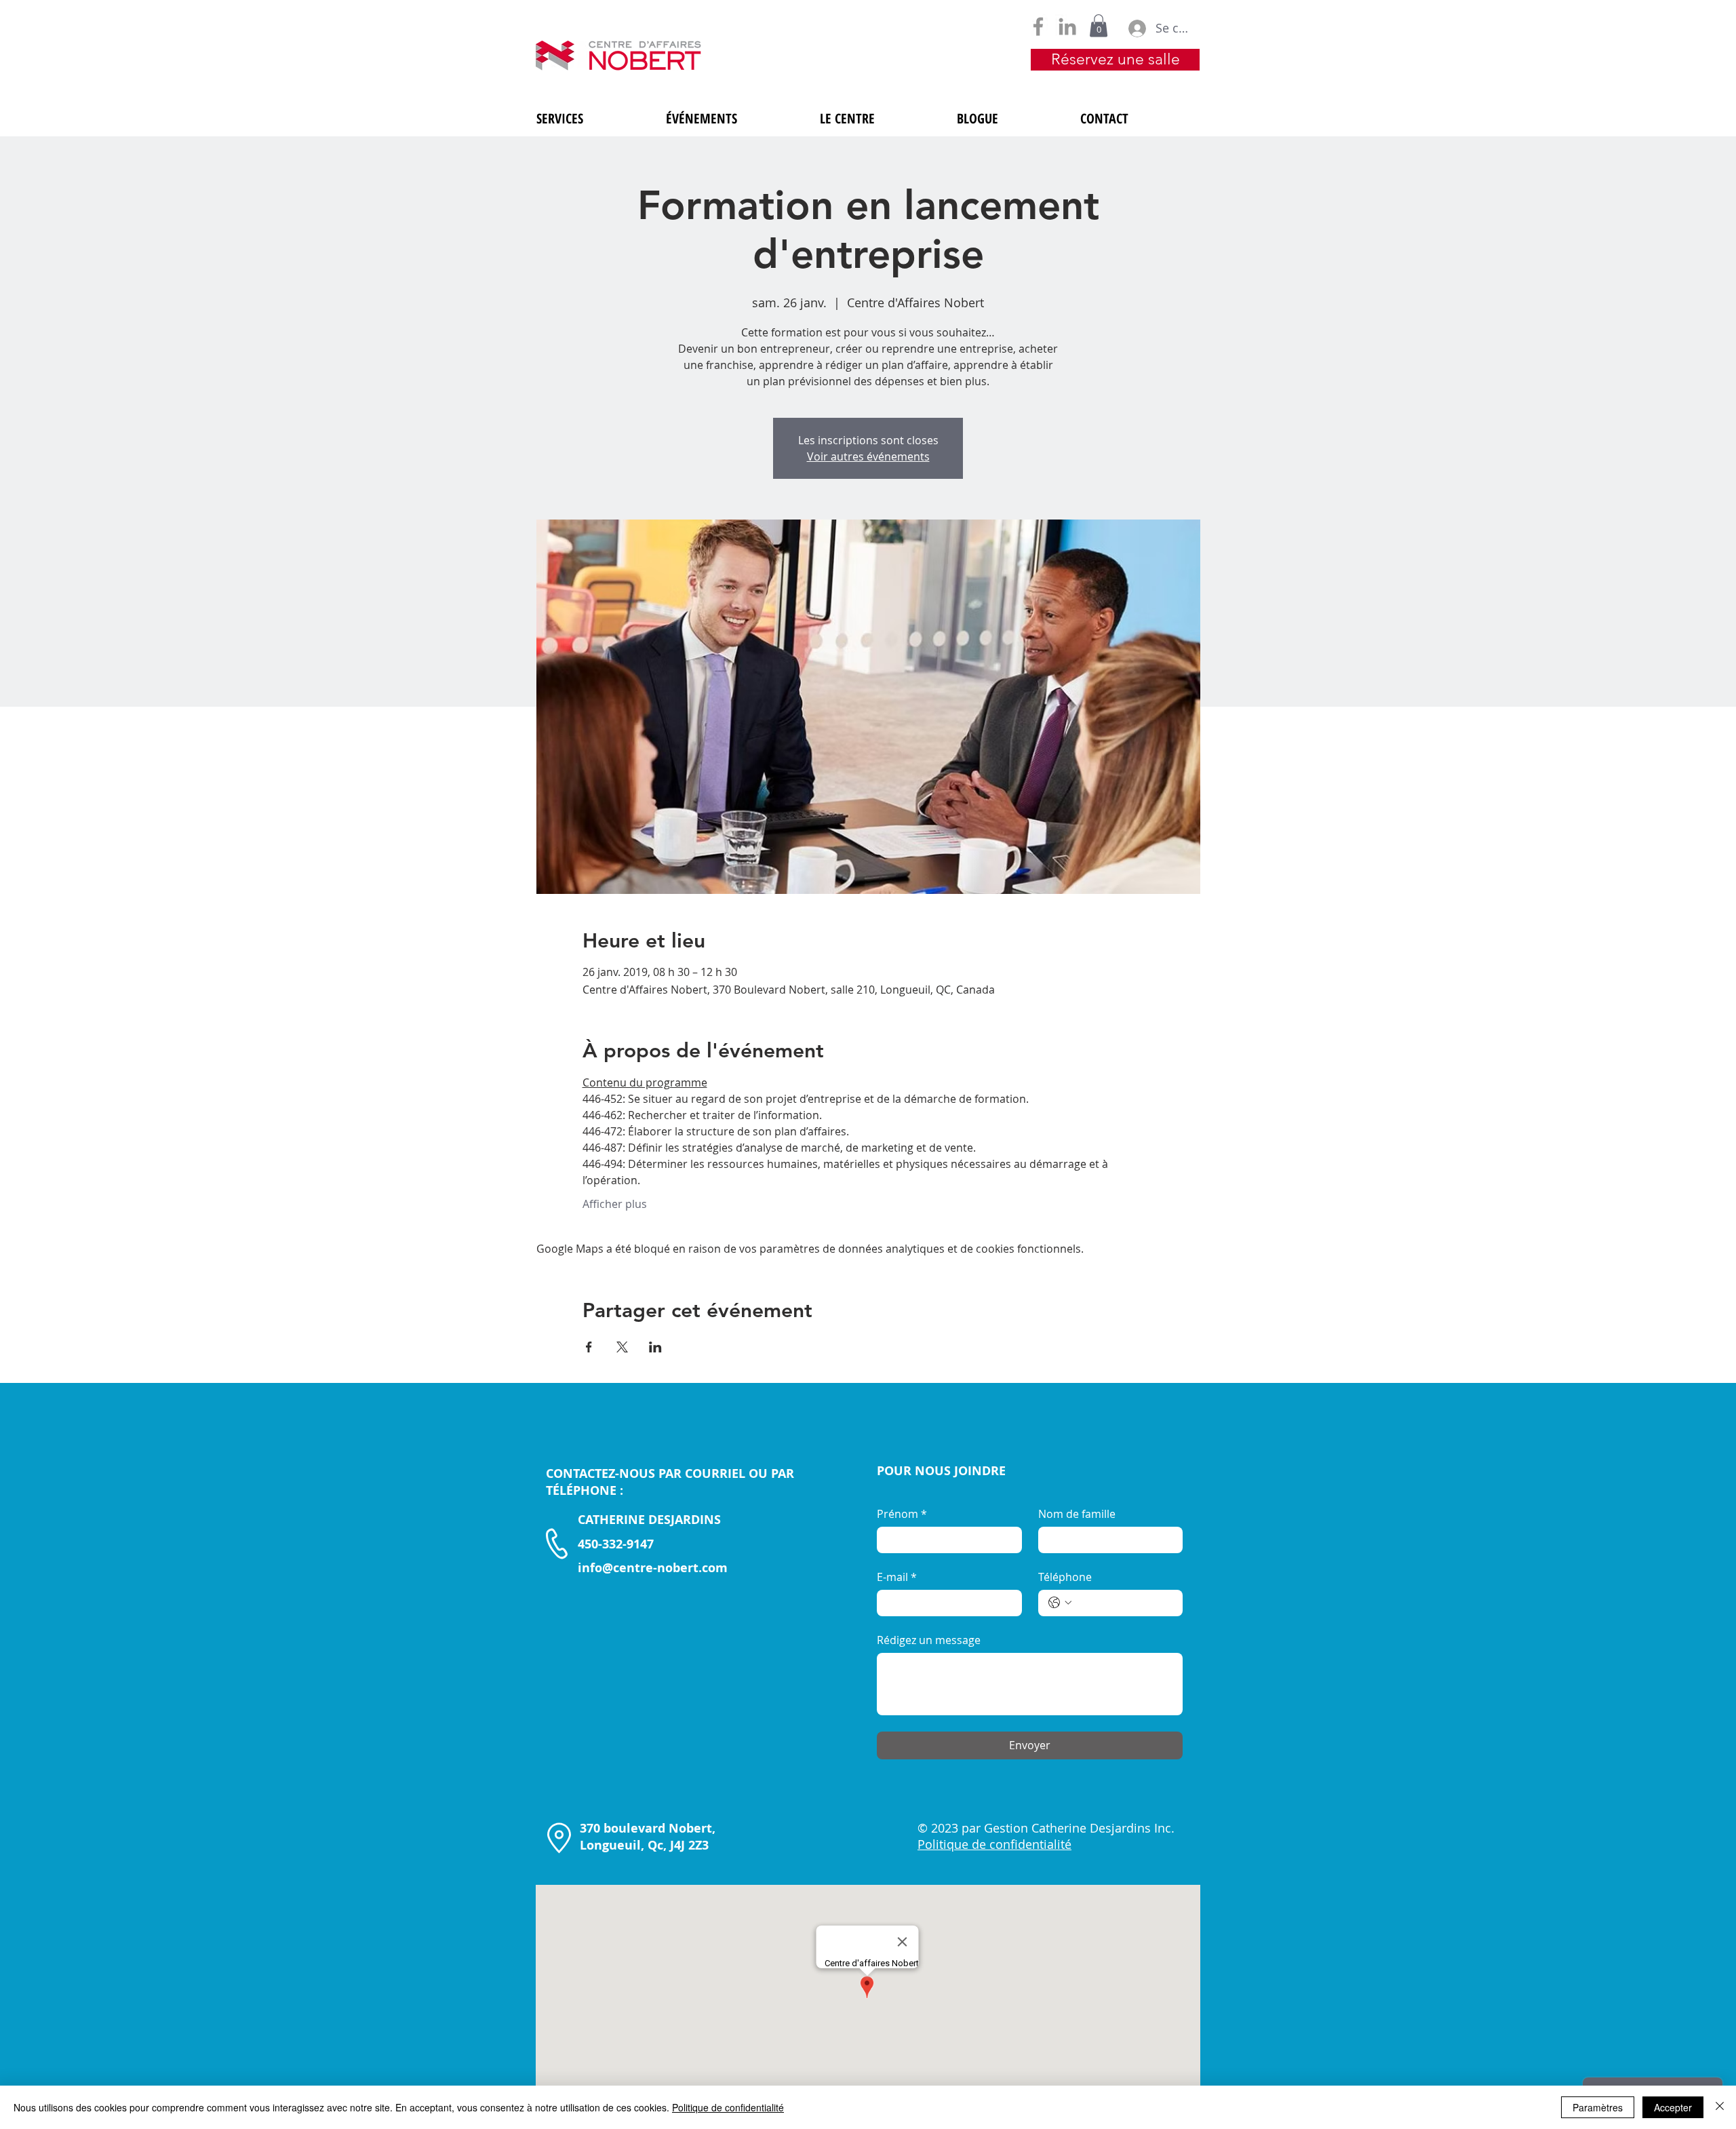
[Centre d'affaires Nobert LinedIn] (1067, 26)
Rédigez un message (929, 1640)
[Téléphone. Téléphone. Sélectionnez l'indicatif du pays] (1060, 1603)
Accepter (1673, 2107)
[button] (1099, 25)
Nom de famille (1077, 1514)
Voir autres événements (868, 456)
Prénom (902, 1514)
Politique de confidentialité (728, 2107)
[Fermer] (1720, 2107)
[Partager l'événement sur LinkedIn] (655, 1347)
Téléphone (1065, 1577)
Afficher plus (615, 1204)
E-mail (897, 1577)
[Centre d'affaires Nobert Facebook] (1038, 26)
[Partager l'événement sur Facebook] (589, 1347)
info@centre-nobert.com (653, 1568)
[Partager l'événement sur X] (622, 1347)
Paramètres (1598, 2107)
